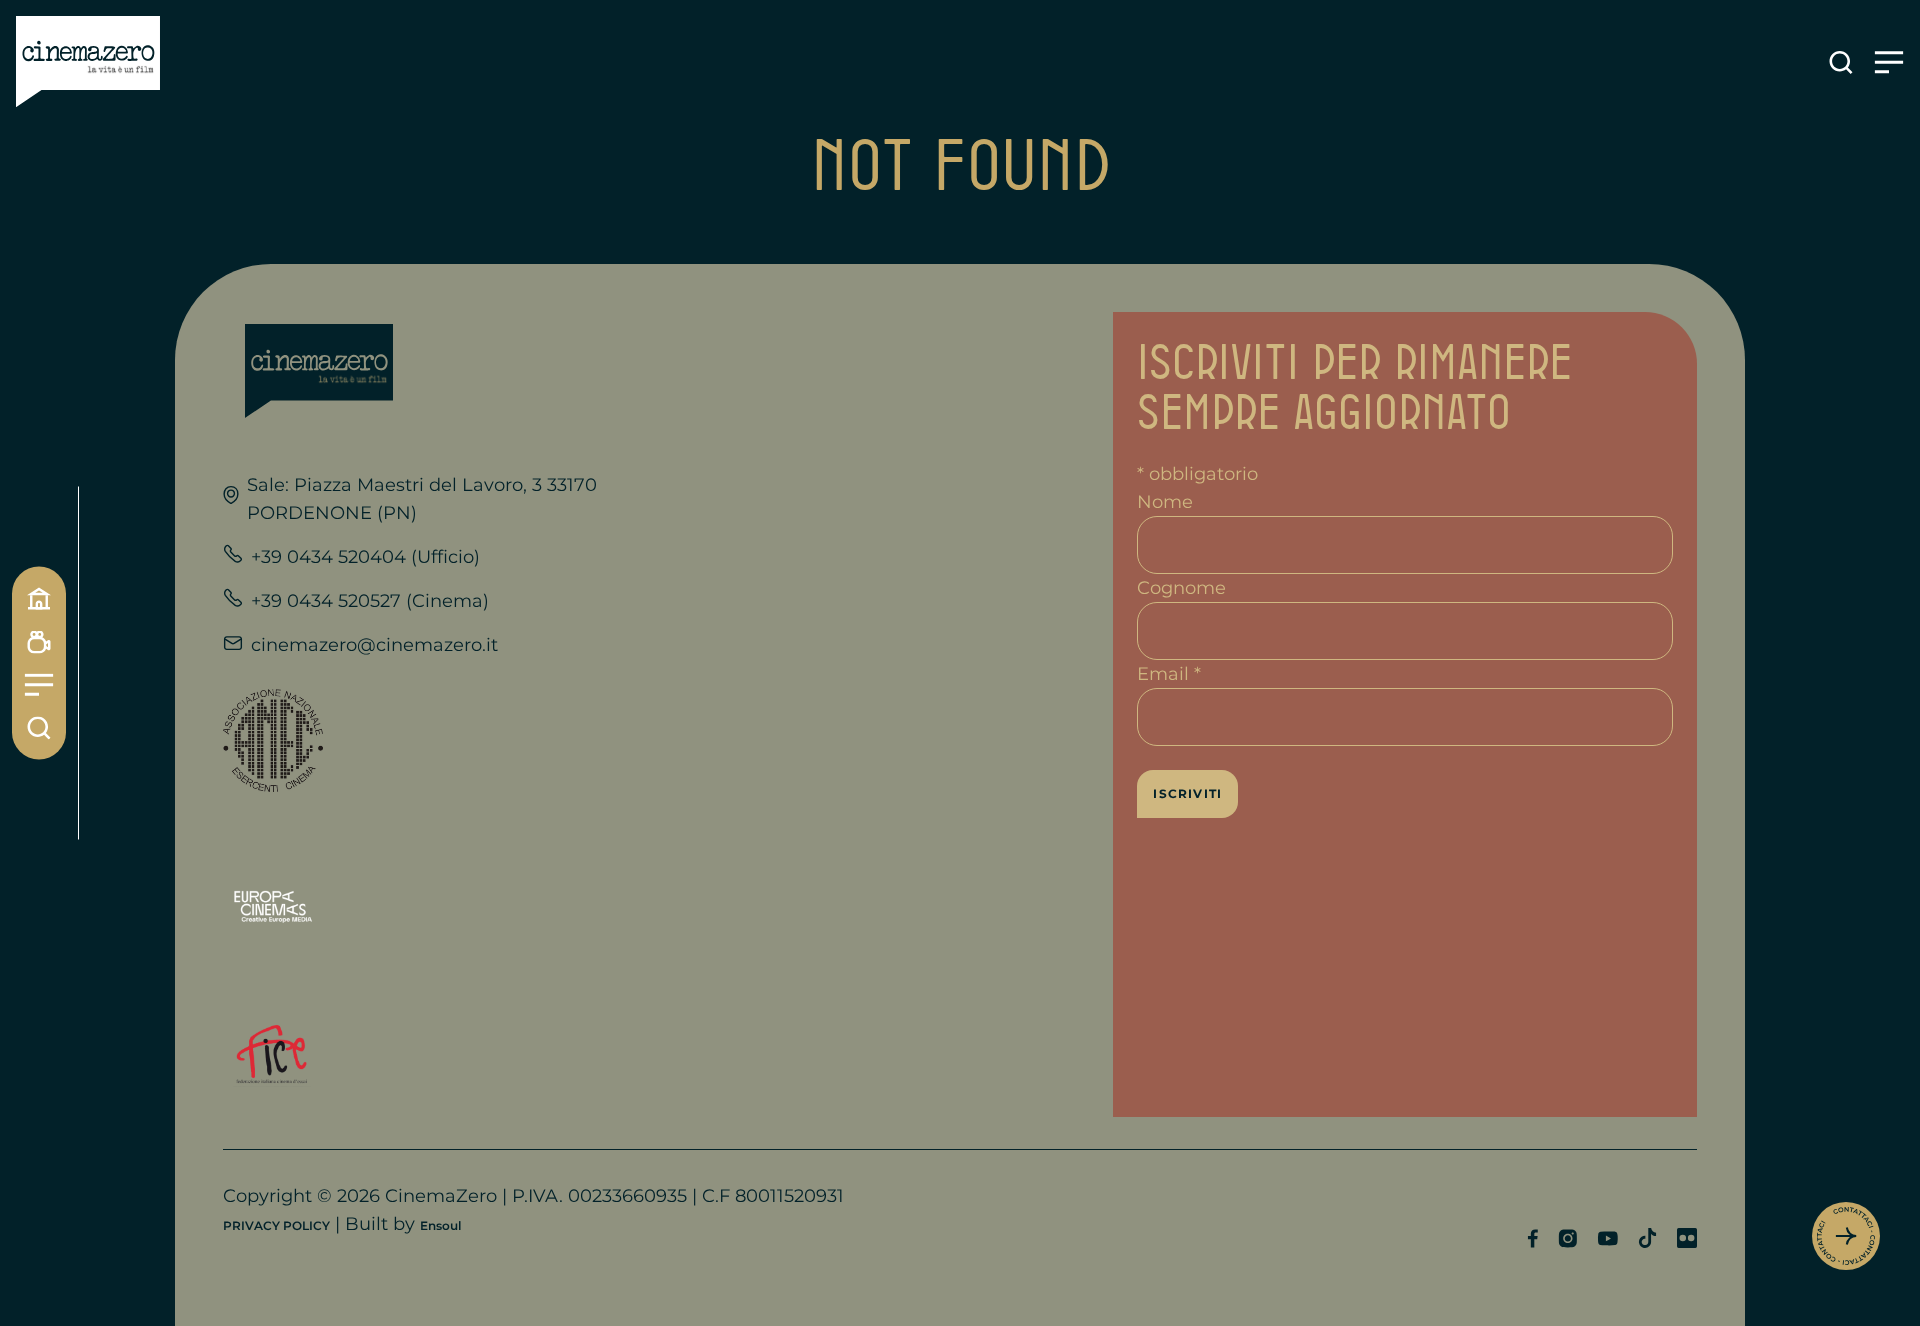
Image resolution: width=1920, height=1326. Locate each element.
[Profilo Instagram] (1567, 1238)
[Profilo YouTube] (1607, 1238)
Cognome (1181, 588)
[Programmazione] (39, 642)
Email (1169, 674)
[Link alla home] (88, 62)
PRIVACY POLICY (276, 1225)
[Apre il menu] (1889, 62)
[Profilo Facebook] (1532, 1238)
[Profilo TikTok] (1647, 1238)
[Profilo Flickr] (1687, 1238)
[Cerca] (39, 728)
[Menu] (39, 685)
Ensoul (440, 1225)
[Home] (39, 599)
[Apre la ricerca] (1841, 62)
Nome (1165, 502)
